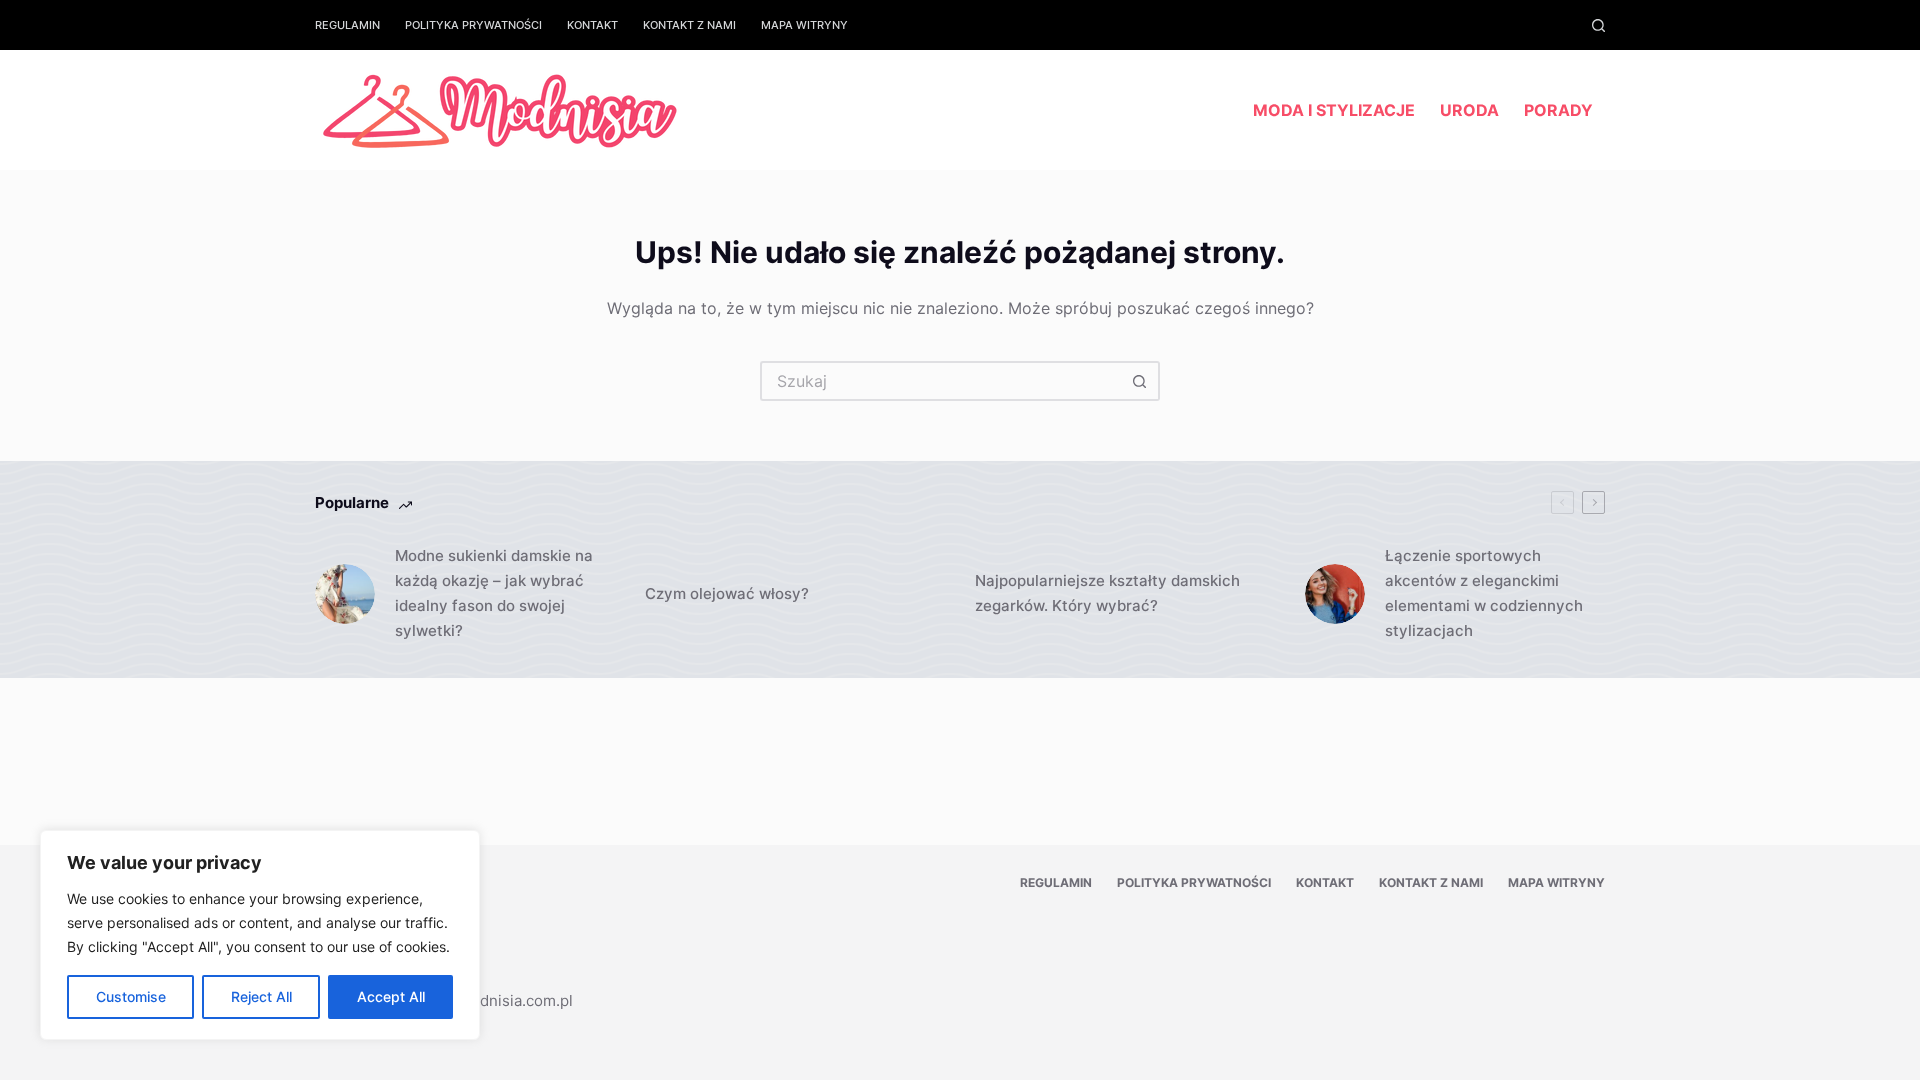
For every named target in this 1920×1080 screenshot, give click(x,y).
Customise (131, 996)
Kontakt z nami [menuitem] (689, 25)
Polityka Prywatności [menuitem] (473, 25)
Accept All (391, 996)
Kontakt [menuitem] (592, 25)
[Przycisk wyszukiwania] (1140, 381)
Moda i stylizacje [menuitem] (1334, 110)
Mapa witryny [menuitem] (804, 25)
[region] (260, 935)
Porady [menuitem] (1558, 110)
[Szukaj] (1598, 25)
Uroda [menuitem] (1469, 110)
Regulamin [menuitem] (347, 25)
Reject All (261, 996)
